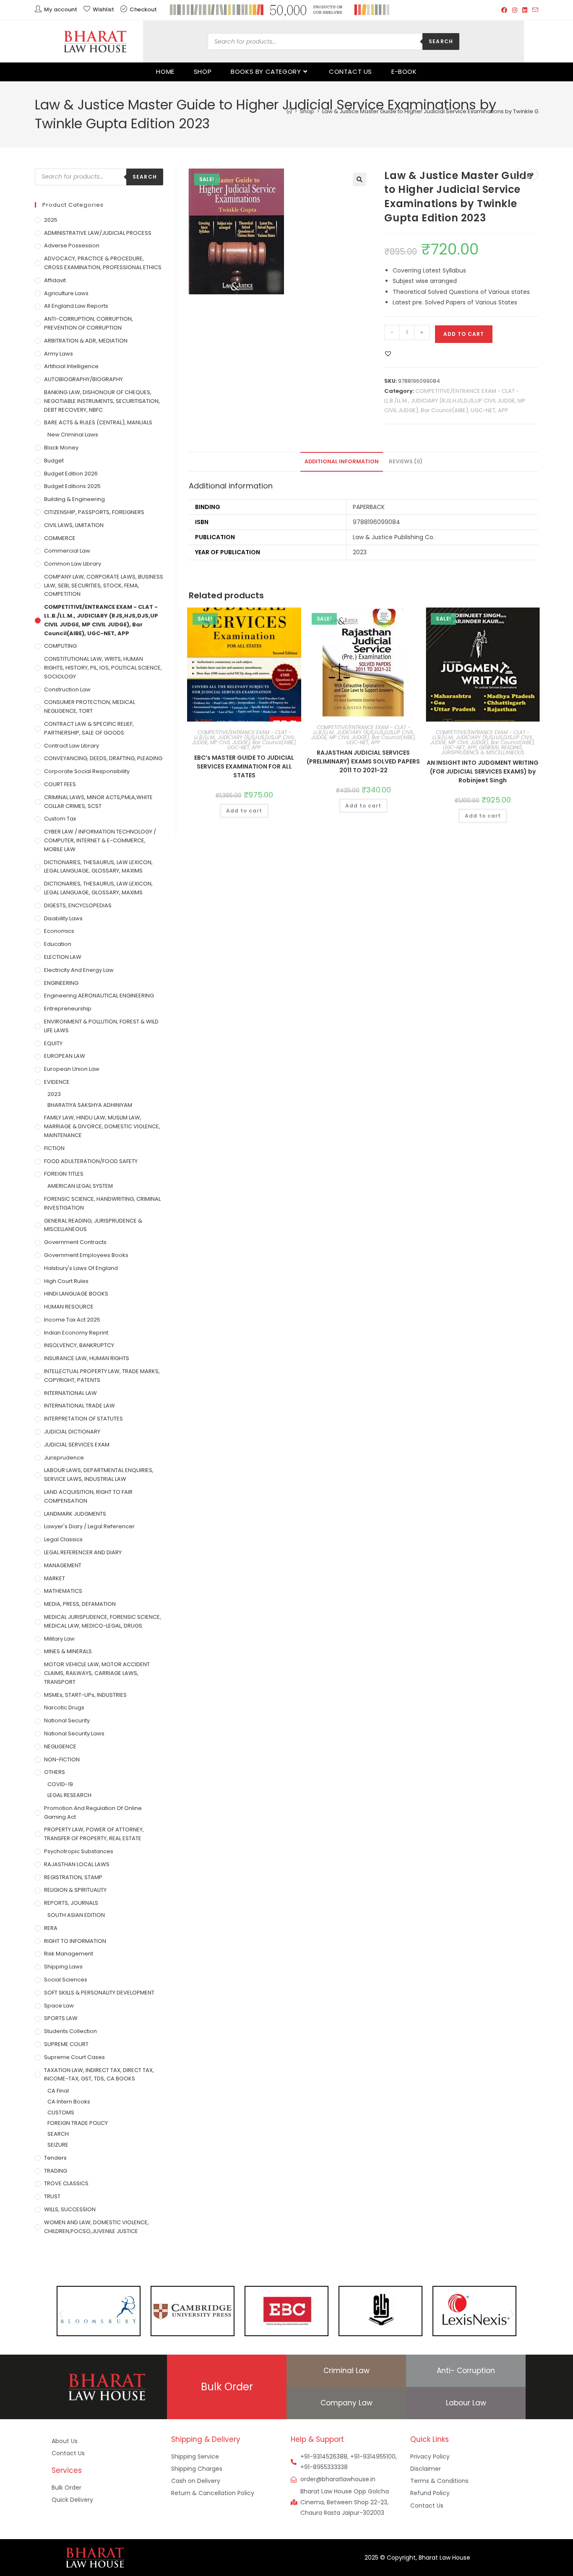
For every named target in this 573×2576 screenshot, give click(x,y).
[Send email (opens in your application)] (534, 10)
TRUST (52, 2196)
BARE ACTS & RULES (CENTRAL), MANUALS (98, 422)
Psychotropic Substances (79, 1851)
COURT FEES (60, 784)
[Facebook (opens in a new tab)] (504, 10)
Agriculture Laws (66, 293)
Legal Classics (63, 1539)
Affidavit (55, 280)
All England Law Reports (76, 306)
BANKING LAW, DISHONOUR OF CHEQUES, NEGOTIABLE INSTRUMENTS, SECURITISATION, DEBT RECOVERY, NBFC (102, 401)
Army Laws (59, 354)
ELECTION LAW (63, 957)
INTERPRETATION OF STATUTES (83, 1419)
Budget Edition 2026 (71, 474)
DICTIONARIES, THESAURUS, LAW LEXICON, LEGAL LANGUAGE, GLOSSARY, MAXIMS (98, 867)
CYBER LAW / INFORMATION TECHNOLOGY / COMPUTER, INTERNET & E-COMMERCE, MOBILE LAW (100, 840)
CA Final (58, 2091)
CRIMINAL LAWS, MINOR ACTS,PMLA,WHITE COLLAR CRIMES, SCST (98, 802)
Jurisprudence (64, 1458)
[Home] (289, 111)
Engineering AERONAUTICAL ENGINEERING (99, 996)
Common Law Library (73, 564)
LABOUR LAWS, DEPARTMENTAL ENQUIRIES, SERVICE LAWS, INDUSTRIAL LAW (99, 1475)
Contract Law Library (72, 746)
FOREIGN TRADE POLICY (78, 2123)
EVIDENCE (57, 1082)
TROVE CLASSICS (66, 2183)
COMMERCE (60, 538)
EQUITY (53, 1043)
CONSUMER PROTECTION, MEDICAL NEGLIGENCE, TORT (90, 706)
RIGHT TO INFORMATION (75, 1941)
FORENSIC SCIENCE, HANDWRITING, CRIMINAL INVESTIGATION (102, 1203)
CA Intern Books (69, 2102)
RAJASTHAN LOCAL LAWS (77, 1864)
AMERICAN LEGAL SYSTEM (80, 1186)
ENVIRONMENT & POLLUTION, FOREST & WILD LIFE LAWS (101, 1026)
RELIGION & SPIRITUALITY (75, 1890)
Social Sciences (66, 1980)
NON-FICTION (62, 1759)
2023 (54, 1094)
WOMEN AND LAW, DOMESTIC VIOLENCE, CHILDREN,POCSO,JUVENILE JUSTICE (96, 2227)
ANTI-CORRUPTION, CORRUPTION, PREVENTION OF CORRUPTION (89, 323)
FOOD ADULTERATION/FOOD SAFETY (91, 1161)
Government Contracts (75, 1242)
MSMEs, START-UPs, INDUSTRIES (85, 1695)
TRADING (56, 2171)
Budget (54, 461)
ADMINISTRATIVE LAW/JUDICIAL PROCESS (98, 233)
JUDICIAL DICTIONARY (72, 1432)
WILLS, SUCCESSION (70, 2209)
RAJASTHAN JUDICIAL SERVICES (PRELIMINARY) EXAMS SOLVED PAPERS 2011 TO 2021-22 (363, 761)
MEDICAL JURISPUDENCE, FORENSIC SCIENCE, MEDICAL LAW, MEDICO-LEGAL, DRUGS (103, 1621)
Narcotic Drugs (64, 1707)
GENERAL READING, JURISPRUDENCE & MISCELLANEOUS (483, 750)
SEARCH (58, 2134)
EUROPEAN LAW (65, 1056)
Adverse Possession (72, 245)
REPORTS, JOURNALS (71, 1903)
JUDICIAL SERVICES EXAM (77, 1445)
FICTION (54, 1148)
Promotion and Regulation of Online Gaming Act (93, 1813)
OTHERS (55, 1772)
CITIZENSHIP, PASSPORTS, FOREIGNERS (94, 512)
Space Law (59, 2006)
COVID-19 (60, 1784)
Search (441, 41)
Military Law (59, 1639)
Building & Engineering (74, 499)
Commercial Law (67, 551)
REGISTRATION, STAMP (73, 1877)
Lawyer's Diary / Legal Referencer (89, 1526)
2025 (51, 220)
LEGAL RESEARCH (69, 1795)
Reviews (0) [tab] (406, 461)
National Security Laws (74, 1733)
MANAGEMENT (63, 1565)
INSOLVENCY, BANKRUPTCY (79, 1345)
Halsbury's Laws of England (81, 1268)
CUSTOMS (61, 2112)
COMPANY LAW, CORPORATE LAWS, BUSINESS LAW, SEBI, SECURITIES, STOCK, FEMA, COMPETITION (104, 586)
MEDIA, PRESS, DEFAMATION (80, 1604)
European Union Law (72, 1069)
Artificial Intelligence (71, 366)
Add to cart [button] (244, 811)
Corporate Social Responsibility (87, 771)
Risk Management (69, 1954)
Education (58, 944)
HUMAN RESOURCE (69, 1307)
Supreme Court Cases (74, 2057)
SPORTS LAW (61, 2018)
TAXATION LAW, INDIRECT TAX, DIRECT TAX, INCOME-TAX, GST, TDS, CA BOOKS (99, 2075)
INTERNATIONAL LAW (70, 1393)
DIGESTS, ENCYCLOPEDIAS (78, 905)
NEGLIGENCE (60, 1746)
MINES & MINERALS (68, 1651)
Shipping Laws (63, 1967)
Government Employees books (86, 1255)
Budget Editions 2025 (72, 486)
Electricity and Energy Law (79, 970)
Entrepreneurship (68, 1009)
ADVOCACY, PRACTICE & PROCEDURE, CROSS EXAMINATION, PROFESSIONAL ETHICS (103, 263)
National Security (67, 1720)
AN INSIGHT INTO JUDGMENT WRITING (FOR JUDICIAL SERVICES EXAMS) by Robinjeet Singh (483, 771)
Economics (59, 931)
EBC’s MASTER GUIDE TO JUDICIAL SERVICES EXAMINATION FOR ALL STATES (244, 766)
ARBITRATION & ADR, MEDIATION (86, 341)
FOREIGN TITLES (64, 1174)
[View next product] (532, 174)
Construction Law (67, 689)
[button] (359, 179)
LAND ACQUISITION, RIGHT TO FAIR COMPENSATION (88, 1496)
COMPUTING (60, 646)
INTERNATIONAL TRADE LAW (79, 1406)
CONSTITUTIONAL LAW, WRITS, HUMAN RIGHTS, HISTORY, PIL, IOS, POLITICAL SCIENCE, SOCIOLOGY (103, 668)
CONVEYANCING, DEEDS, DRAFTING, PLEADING (103, 758)
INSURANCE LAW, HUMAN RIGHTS (87, 1358)
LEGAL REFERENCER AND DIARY (83, 1552)
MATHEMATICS (63, 1591)
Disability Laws (63, 918)
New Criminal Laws (73, 435)
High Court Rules (66, 1281)
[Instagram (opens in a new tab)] (515, 10)
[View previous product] (518, 174)
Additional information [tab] (342, 461)
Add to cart (464, 334)
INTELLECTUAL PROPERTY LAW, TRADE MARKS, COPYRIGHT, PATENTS (102, 1376)
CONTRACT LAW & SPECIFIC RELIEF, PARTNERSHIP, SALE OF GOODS (89, 728)
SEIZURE (58, 2145)
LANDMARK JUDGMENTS (75, 1514)
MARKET (55, 1578)
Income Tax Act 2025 (72, 1320)
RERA (51, 1928)
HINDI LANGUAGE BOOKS (76, 1294)
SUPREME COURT (66, 2044)
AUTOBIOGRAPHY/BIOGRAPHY (83, 379)
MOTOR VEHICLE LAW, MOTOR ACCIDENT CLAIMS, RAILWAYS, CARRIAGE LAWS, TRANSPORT (97, 1673)
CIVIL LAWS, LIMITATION (74, 525)
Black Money (61, 448)
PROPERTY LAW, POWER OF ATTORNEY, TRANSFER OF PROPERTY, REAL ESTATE (94, 1834)
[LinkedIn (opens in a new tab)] (525, 10)
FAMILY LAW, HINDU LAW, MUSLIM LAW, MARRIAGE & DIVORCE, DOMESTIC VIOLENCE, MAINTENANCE (102, 1126)
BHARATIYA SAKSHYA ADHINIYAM (90, 1105)
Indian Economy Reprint (76, 1333)
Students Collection (70, 2031)
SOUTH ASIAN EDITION (76, 1915)
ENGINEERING (61, 983)
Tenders (55, 2158)
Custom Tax (60, 819)
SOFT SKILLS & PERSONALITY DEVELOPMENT (99, 1993)
